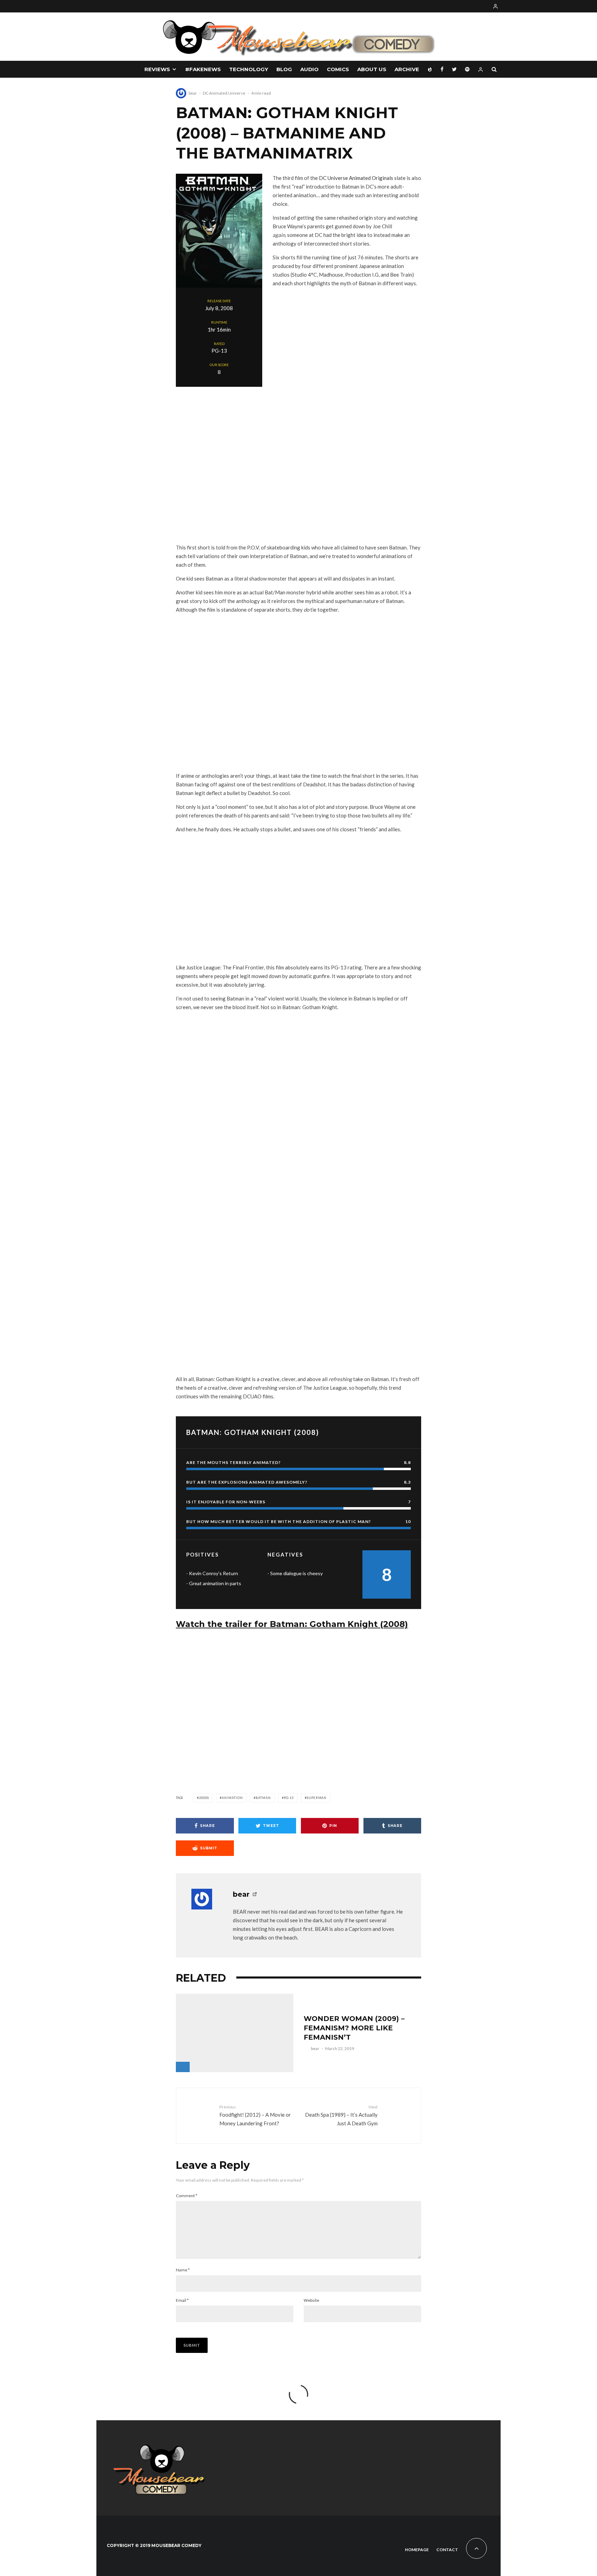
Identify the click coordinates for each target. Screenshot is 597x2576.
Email (182, 2300)
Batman (263, 1798)
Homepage (417, 2550)
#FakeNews (203, 69)
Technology (249, 69)
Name (183, 2270)
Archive (407, 69)
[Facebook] (442, 69)
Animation (232, 1798)
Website (311, 2300)
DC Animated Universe (224, 93)
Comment (187, 2196)
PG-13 (289, 1798)
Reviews (157, 69)
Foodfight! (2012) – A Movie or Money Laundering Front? (255, 2115)
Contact (447, 2550)
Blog (284, 69)
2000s (204, 1798)
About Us (372, 69)
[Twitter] (454, 69)
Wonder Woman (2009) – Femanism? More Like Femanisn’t (354, 2028)
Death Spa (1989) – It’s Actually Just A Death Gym (341, 2115)
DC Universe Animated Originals (356, 178)
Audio (309, 69)
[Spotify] (467, 69)
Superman (317, 1798)
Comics (338, 69)
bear (193, 93)
